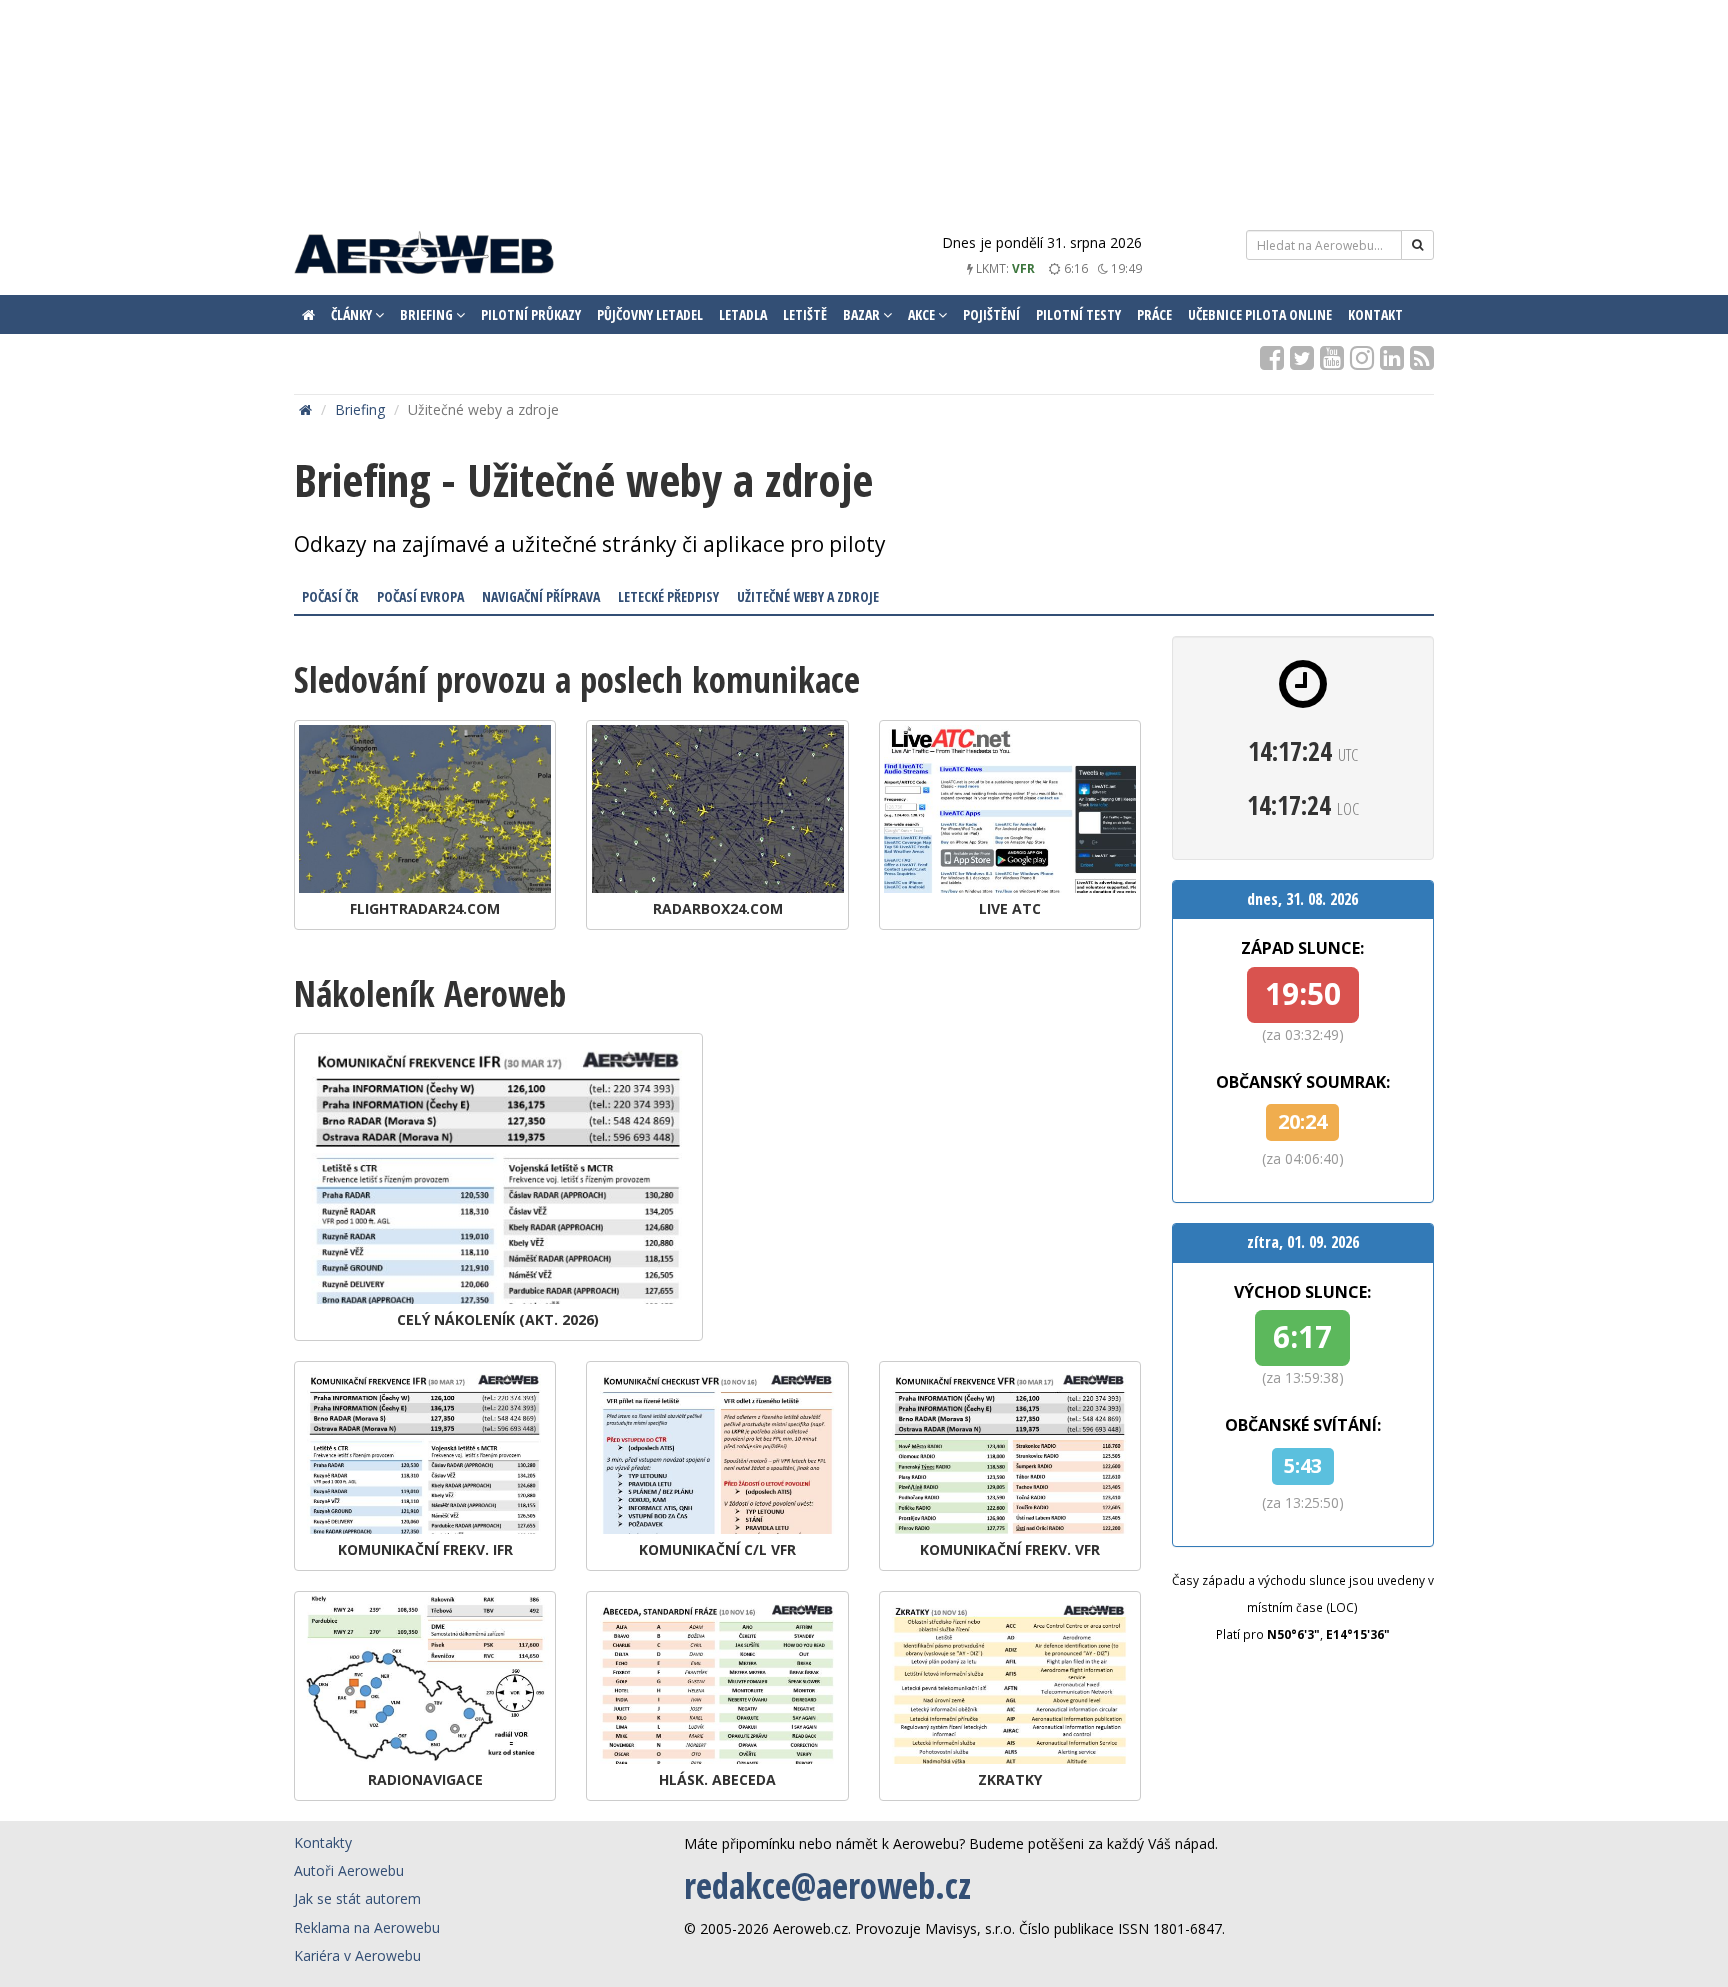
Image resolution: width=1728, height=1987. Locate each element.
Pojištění (991, 314)
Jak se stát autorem (357, 1898)
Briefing (360, 409)
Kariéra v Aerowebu (357, 1955)
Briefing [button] (428, 314)
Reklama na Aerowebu (367, 1927)
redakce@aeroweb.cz (827, 1885)
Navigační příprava (541, 596)
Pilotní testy (1078, 314)
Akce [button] (923, 314)
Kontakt (1375, 314)
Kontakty (323, 1842)
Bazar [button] (863, 314)
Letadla (743, 314)
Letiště (805, 314)
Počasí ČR (330, 596)
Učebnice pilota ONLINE (1260, 314)
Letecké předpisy (668, 596)
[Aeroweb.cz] (424, 255)
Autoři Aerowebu (349, 1870)
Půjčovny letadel (650, 314)
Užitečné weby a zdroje (808, 596)
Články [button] (353, 314)
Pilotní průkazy (531, 314)
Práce (1154, 314)
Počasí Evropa (420, 596)
